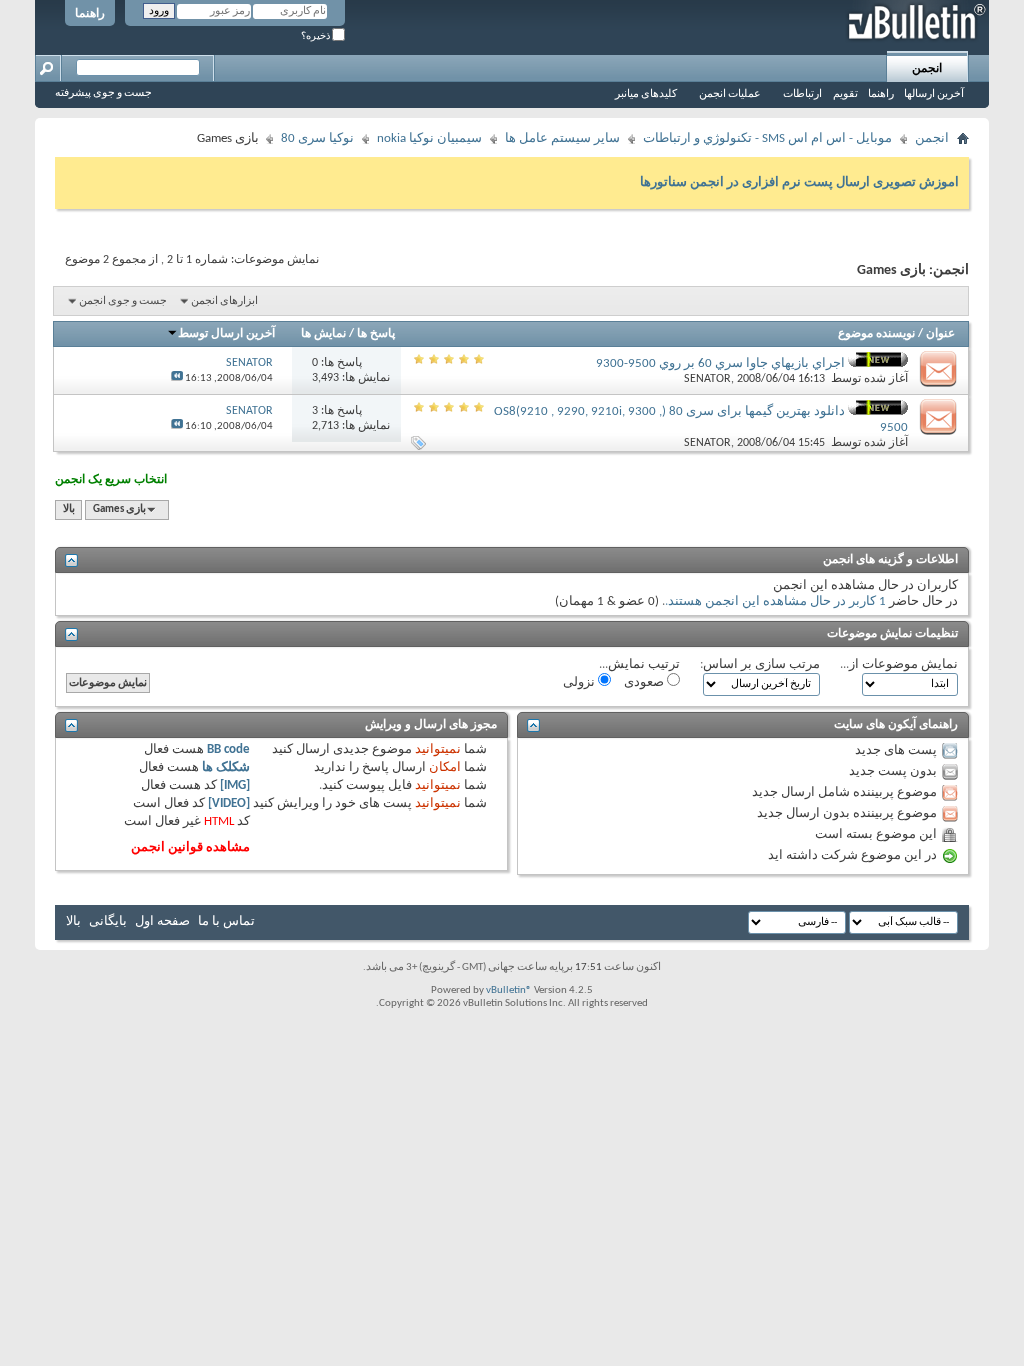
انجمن (927, 69)
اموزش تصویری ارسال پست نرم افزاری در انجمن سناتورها (799, 182)
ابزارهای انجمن (224, 301)
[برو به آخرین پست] (177, 378)
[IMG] (235, 785)
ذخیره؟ (316, 36)
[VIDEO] (229, 803)
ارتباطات (802, 94)
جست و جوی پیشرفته (103, 93)
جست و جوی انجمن (123, 301)
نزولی (580, 682)
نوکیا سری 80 (317, 138)
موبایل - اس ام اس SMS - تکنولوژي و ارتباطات (767, 138)
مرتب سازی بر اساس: (760, 664)
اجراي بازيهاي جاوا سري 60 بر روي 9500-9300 (720, 363)
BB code (228, 749)
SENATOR (707, 379)
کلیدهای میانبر (646, 94)
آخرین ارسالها (934, 94)
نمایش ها (323, 334)
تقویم (845, 94)
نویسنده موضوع (876, 334)
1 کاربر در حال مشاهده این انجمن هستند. (775, 601)
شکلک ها (226, 767)
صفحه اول (162, 921)
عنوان (940, 334)
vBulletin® (509, 990)
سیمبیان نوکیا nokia (429, 138)
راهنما (90, 14)
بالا (69, 509)
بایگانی (108, 921)
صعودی (645, 682)
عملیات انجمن (730, 94)
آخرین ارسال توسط (226, 334)
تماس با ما (226, 921)
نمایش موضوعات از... (899, 664)
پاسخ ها (376, 334)
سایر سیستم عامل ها (562, 138)
